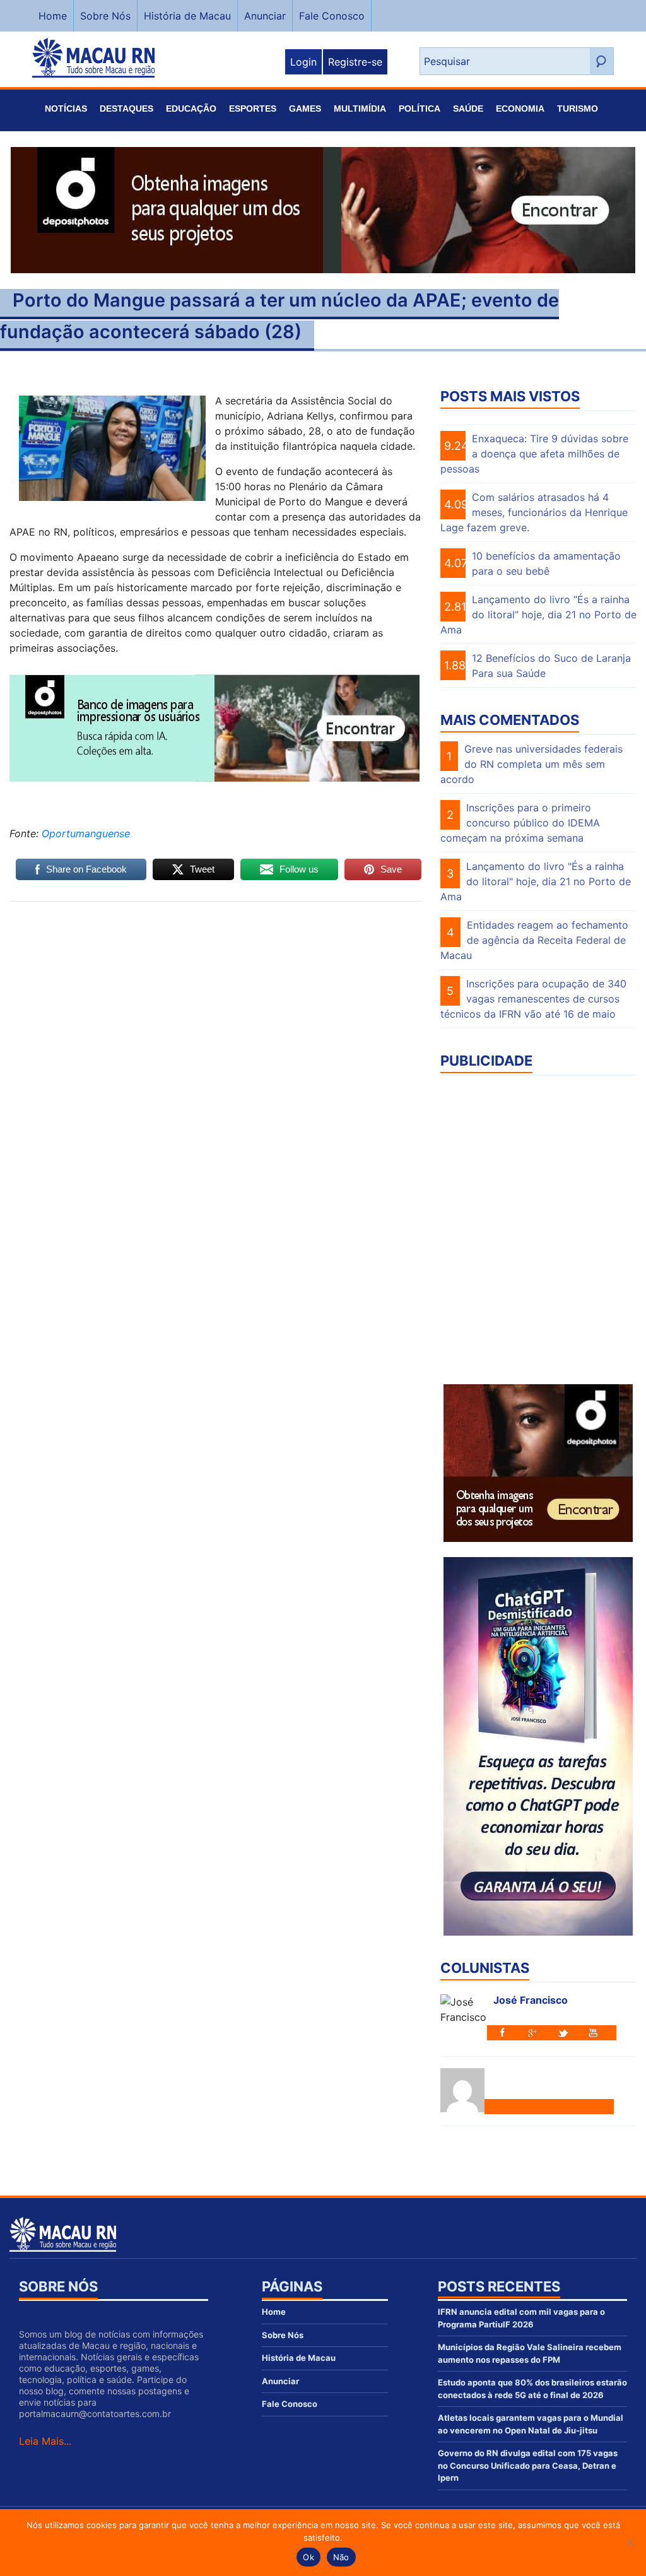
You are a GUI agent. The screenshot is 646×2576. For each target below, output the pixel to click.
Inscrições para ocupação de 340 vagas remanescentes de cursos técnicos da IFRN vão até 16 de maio (533, 999)
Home (53, 16)
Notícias (66, 109)
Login (303, 62)
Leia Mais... (45, 2441)
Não (341, 2557)
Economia (520, 109)
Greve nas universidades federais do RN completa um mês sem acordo (531, 764)
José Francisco (531, 2000)
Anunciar (265, 16)
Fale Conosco (332, 16)
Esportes (253, 109)
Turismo (578, 109)
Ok (308, 2557)
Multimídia (360, 109)
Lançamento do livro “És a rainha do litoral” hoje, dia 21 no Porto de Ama (538, 615)
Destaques (126, 109)
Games (305, 109)
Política (420, 109)
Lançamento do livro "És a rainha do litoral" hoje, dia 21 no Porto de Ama (536, 881)
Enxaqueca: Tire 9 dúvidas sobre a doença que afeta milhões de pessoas (534, 454)
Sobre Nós (105, 16)
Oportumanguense (86, 833)
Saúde (468, 109)
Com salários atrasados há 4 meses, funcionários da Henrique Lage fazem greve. (534, 512)
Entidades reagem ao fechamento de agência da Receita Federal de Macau (534, 940)
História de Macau (187, 16)
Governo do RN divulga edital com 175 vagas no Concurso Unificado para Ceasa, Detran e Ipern (528, 2465)
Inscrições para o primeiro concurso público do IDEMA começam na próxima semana (520, 823)
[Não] (630, 2543)
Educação (191, 109)
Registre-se (355, 62)
